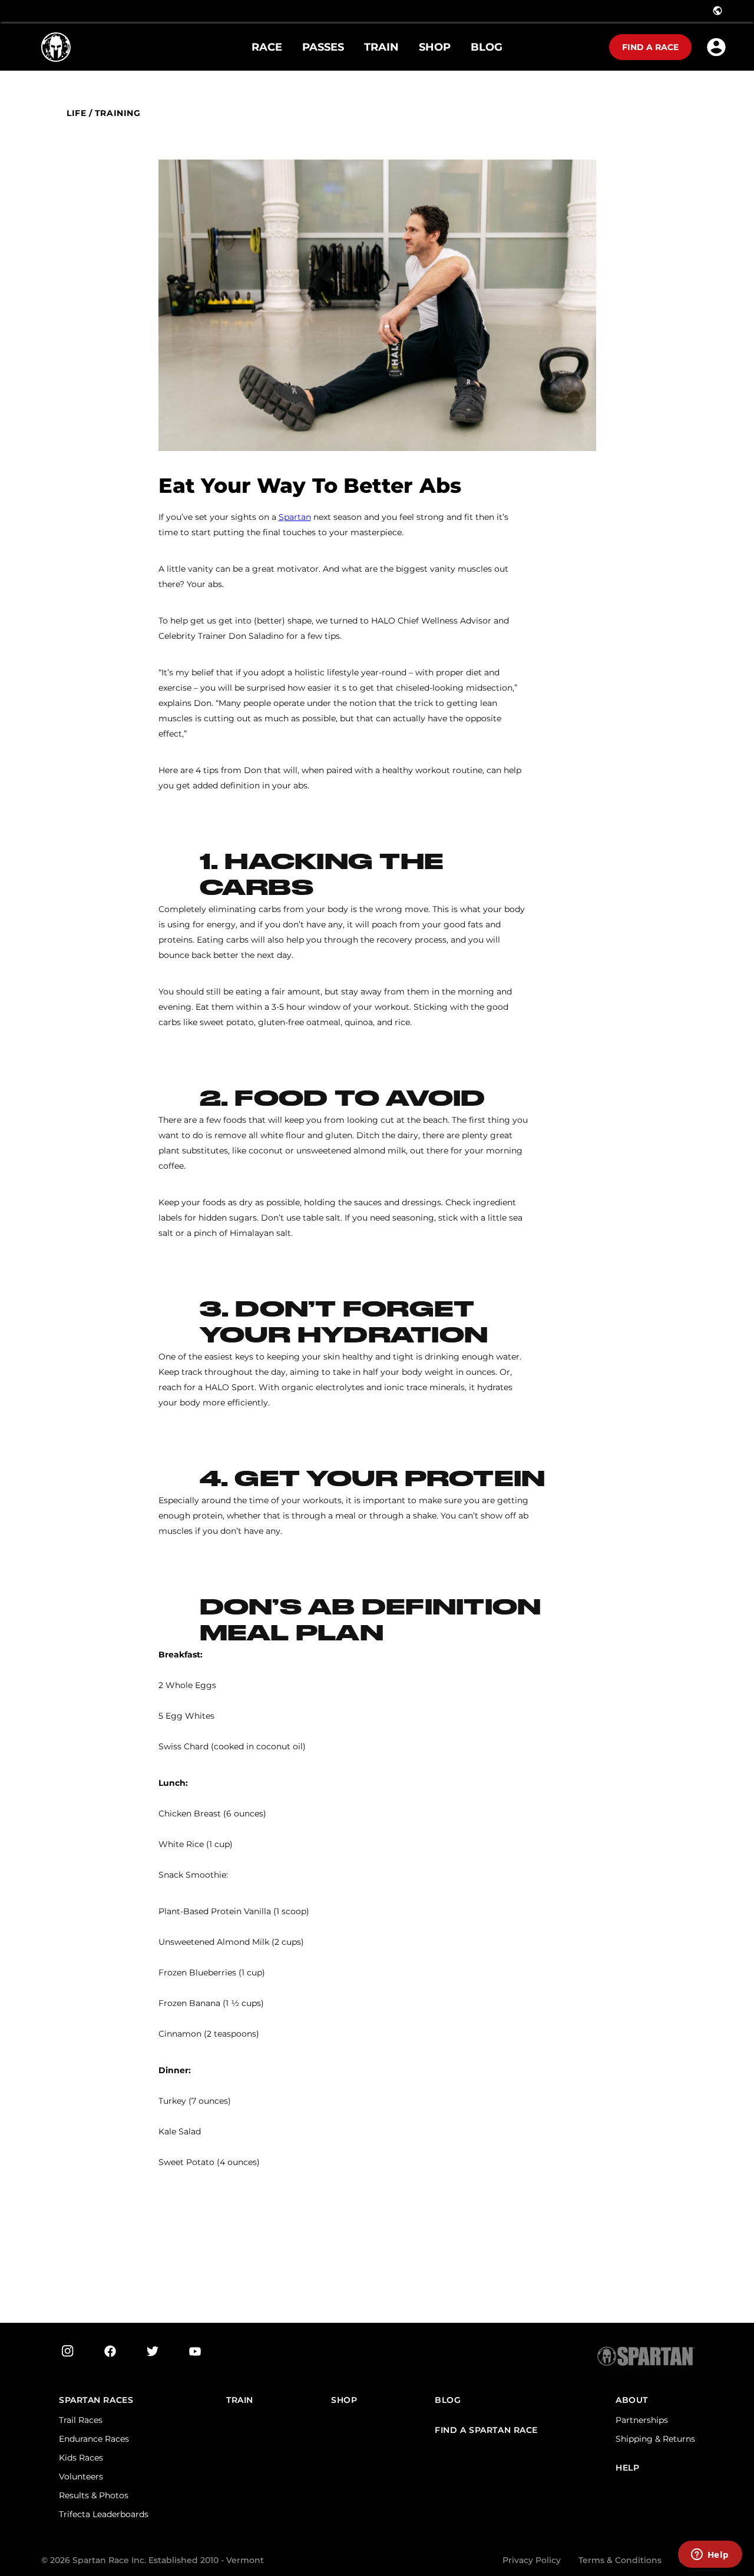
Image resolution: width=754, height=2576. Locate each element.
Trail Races (81, 2420)
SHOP (344, 2400)
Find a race (650, 47)
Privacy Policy (532, 2560)
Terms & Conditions (620, 2560)
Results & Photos (94, 2495)
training (118, 113)
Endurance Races (94, 2439)
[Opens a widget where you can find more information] (710, 2555)
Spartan (295, 517)
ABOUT (632, 2400)
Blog (448, 2400)
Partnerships (642, 2420)
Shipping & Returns (655, 2439)
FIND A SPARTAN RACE (486, 2430)
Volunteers (81, 2476)
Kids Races (81, 2458)
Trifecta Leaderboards (104, 2514)
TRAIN (240, 2400)
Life (76, 113)
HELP (627, 2468)
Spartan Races (96, 2400)
